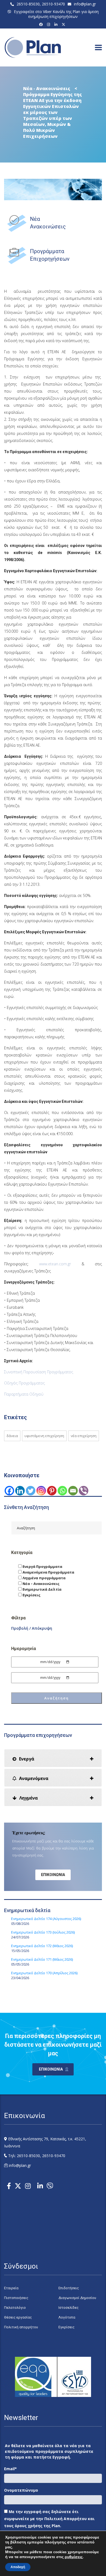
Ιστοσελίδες (68, 2308)
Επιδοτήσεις (69, 2288)
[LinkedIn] (57, 24)
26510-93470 (53, 4)
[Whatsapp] (62, 1491)
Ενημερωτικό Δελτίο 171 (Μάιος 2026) (42, 1959)
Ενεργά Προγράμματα (42, 1566)
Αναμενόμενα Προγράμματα (48, 1572)
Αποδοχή (18, 2567)
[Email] (73, 1491)
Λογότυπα (67, 2317)
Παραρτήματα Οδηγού (24, 1394)
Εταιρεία (11, 2288)
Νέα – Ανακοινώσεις (41, 1584)
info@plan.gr (85, 4)
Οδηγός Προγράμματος (24, 1383)
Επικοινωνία (53, 1875)
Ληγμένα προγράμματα (44, 1578)
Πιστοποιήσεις (16, 2298)
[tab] (53, 1758)
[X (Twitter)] (64, 24)
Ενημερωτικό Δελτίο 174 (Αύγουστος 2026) (46, 1919)
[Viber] (84, 1491)
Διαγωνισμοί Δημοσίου (77, 2298)
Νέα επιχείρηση (84, 1436)
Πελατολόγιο (15, 2308)
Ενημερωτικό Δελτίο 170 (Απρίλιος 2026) (44, 1973)
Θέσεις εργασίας (18, 2317)
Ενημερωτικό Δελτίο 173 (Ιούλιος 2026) (43, 1932)
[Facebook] (42, 24)
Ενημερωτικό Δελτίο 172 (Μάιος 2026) (42, 1946)
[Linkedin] (20, 1491)
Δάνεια (12, 1436)
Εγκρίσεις (31, 1595)
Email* (10, 2469)
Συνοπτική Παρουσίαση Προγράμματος (39, 1372)
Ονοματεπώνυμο (21, 2490)
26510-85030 (28, 4)
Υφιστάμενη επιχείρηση (44, 1436)
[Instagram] (49, 24)
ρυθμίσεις (74, 2557)
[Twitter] (31, 1491)
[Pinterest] (52, 1491)
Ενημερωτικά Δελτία (42, 1589)
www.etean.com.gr (55, 1264)
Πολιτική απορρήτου (21, 2327)
